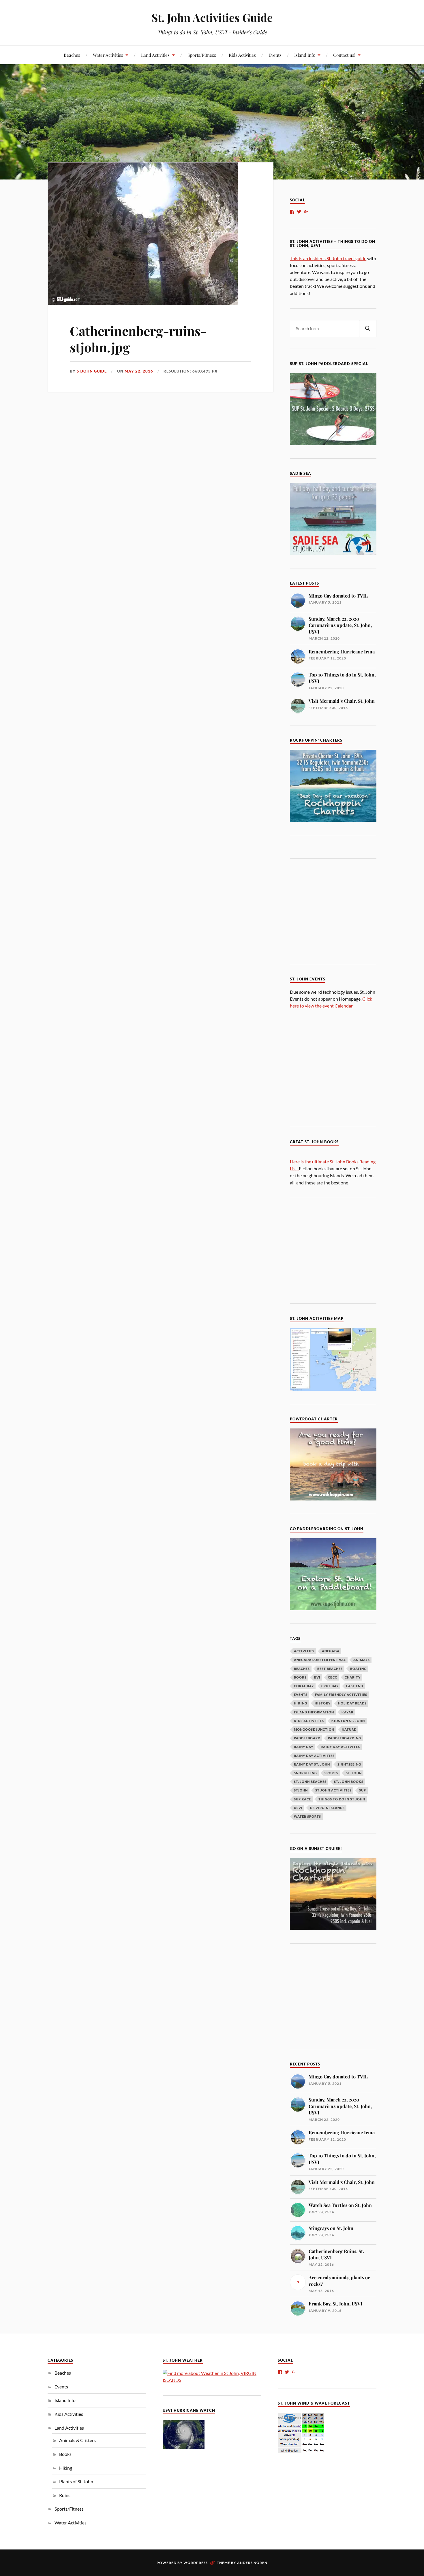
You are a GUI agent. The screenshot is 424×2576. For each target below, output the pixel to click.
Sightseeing (349, 1764)
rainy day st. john (312, 1764)
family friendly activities (341, 1695)
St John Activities (333, 1790)
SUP (363, 1790)
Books (65, 2454)
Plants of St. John (76, 2481)
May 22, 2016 (139, 371)
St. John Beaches (310, 1782)
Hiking (66, 2468)
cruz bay (330, 1686)
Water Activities (108, 55)
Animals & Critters (77, 2440)
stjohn (301, 1790)
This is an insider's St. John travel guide (328, 258)
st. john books (349, 1782)
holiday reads (352, 1703)
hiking (301, 1703)
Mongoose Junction (314, 1729)
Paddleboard (307, 1738)
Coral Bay (304, 1686)
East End (355, 1686)
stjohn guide (92, 371)
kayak (348, 1712)
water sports (307, 1816)
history (323, 1703)
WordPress (196, 2563)
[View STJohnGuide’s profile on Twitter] (299, 212)
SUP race (302, 1799)
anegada (331, 1651)
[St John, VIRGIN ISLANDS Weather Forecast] (212, 2380)
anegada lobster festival (320, 1660)
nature (349, 1729)
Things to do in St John (342, 1799)
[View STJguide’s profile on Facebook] (292, 212)
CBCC (333, 1677)
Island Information (314, 1712)
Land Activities (155, 55)
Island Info (305, 55)
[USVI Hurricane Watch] (184, 2447)
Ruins (65, 2495)
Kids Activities (242, 55)
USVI (298, 1808)
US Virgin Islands (327, 1808)
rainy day (304, 1747)
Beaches (72, 55)
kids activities (309, 1721)
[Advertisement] (338, 910)
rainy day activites (340, 1747)
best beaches (330, 1669)
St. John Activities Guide (212, 17)
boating (358, 1669)
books (300, 1677)
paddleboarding (345, 1738)
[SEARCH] (368, 329)
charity (353, 1677)
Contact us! (344, 55)
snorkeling (305, 1773)
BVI (317, 1677)
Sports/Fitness (202, 55)
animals (362, 1660)
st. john (354, 1773)
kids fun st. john (348, 1721)
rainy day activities (314, 1756)
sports (331, 1773)
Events (275, 55)
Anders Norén (252, 2563)
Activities (304, 1651)
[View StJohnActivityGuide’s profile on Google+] (306, 212)
